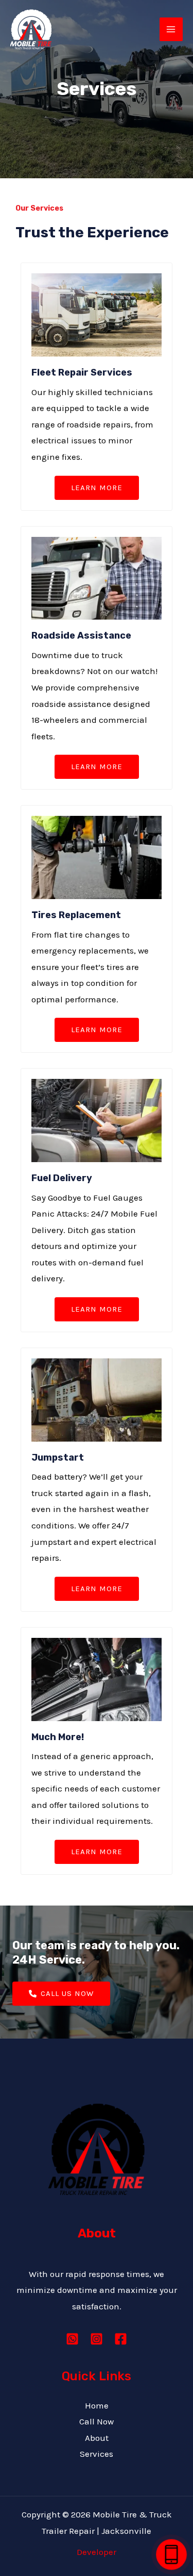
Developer (97, 2552)
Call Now (97, 2421)
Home (97, 2405)
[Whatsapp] (72, 2339)
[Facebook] (121, 2339)
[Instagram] (97, 2339)
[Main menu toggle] (171, 29)
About (97, 2438)
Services (97, 2454)
